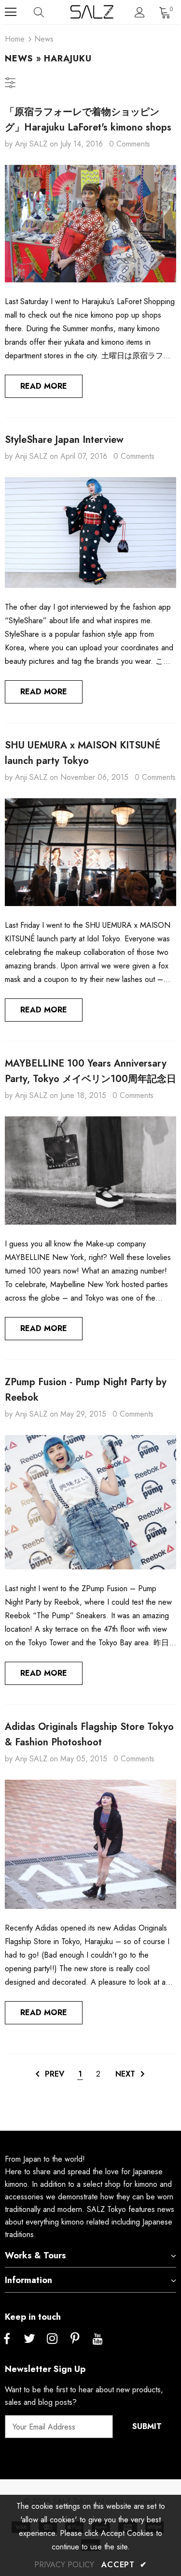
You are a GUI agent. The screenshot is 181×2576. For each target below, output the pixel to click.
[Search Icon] (48, 12)
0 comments (130, 144)
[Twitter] (29, 2339)
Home (15, 39)
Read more (44, 386)
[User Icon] (140, 12)
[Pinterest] (75, 2339)
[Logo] (92, 12)
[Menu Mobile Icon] (11, 12)
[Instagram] (52, 2339)
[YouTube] (97, 2339)
